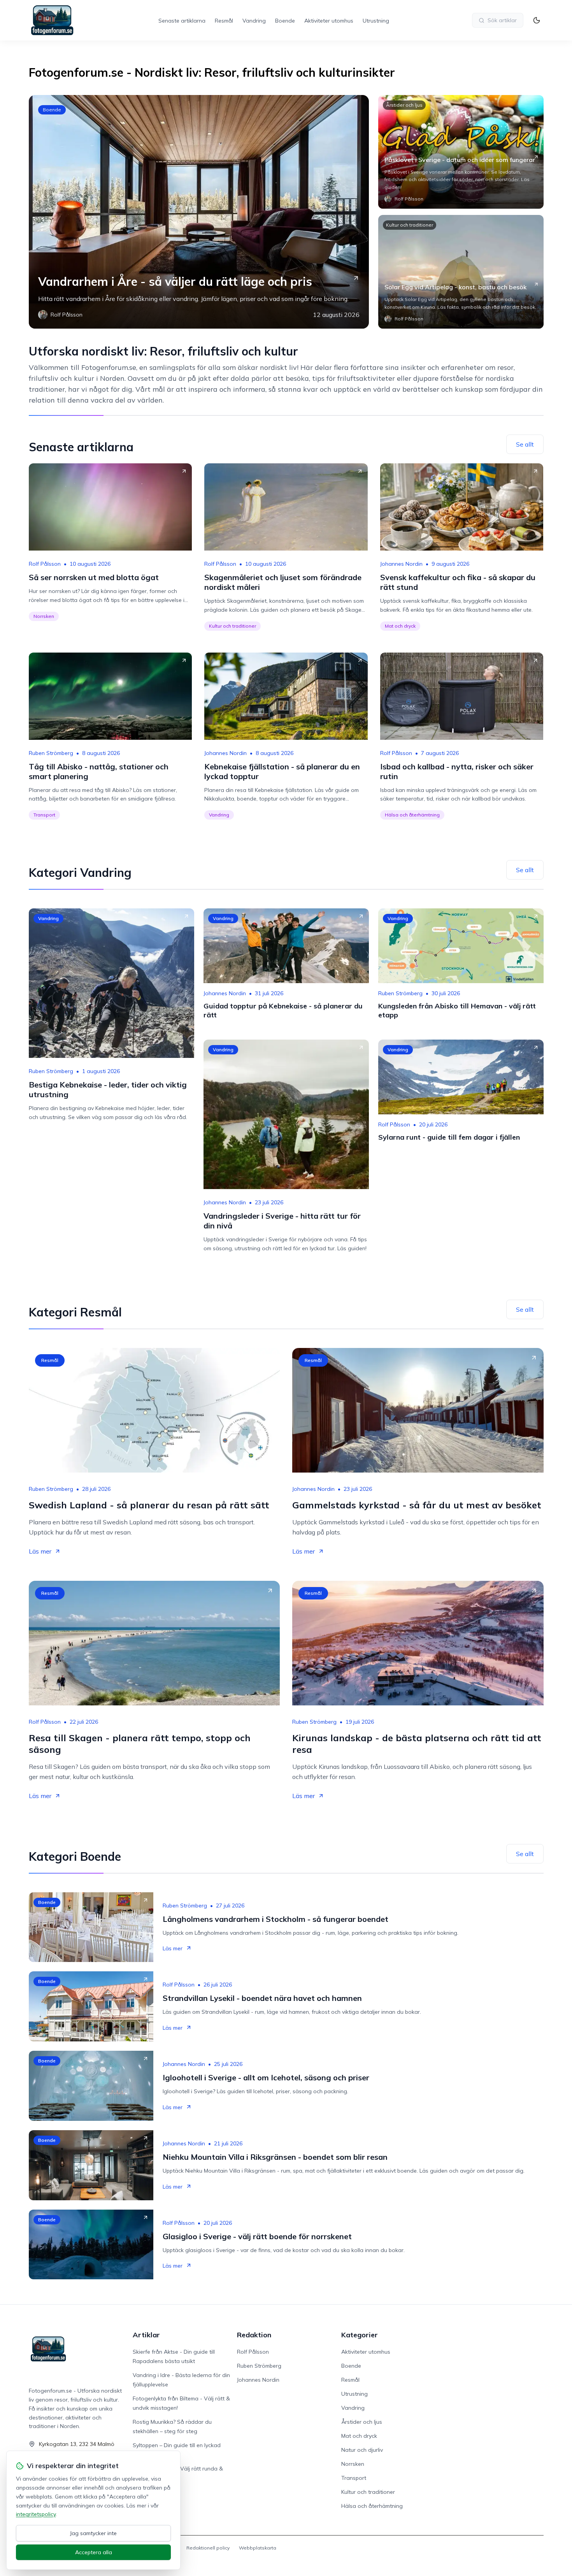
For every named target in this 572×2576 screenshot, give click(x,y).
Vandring (254, 21)
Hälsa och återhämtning (412, 815)
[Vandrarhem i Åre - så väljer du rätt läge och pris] (199, 212)
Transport (44, 815)
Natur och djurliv (362, 2450)
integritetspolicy (36, 2514)
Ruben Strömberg (51, 753)
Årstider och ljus (404, 105)
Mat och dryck (400, 626)
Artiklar (146, 2335)
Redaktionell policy (208, 2548)
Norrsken (44, 616)
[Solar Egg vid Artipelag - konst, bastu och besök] (461, 272)
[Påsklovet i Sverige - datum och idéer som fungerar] (461, 152)
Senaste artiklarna (182, 21)
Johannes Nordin (401, 564)
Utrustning (376, 21)
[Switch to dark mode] (537, 20)
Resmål (224, 21)
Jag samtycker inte (93, 2533)
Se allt (525, 444)
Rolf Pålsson (45, 564)
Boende (285, 21)
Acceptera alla (94, 2552)
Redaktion (254, 2335)
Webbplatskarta (258, 2548)
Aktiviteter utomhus (329, 21)
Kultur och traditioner (410, 225)
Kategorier (360, 2335)
